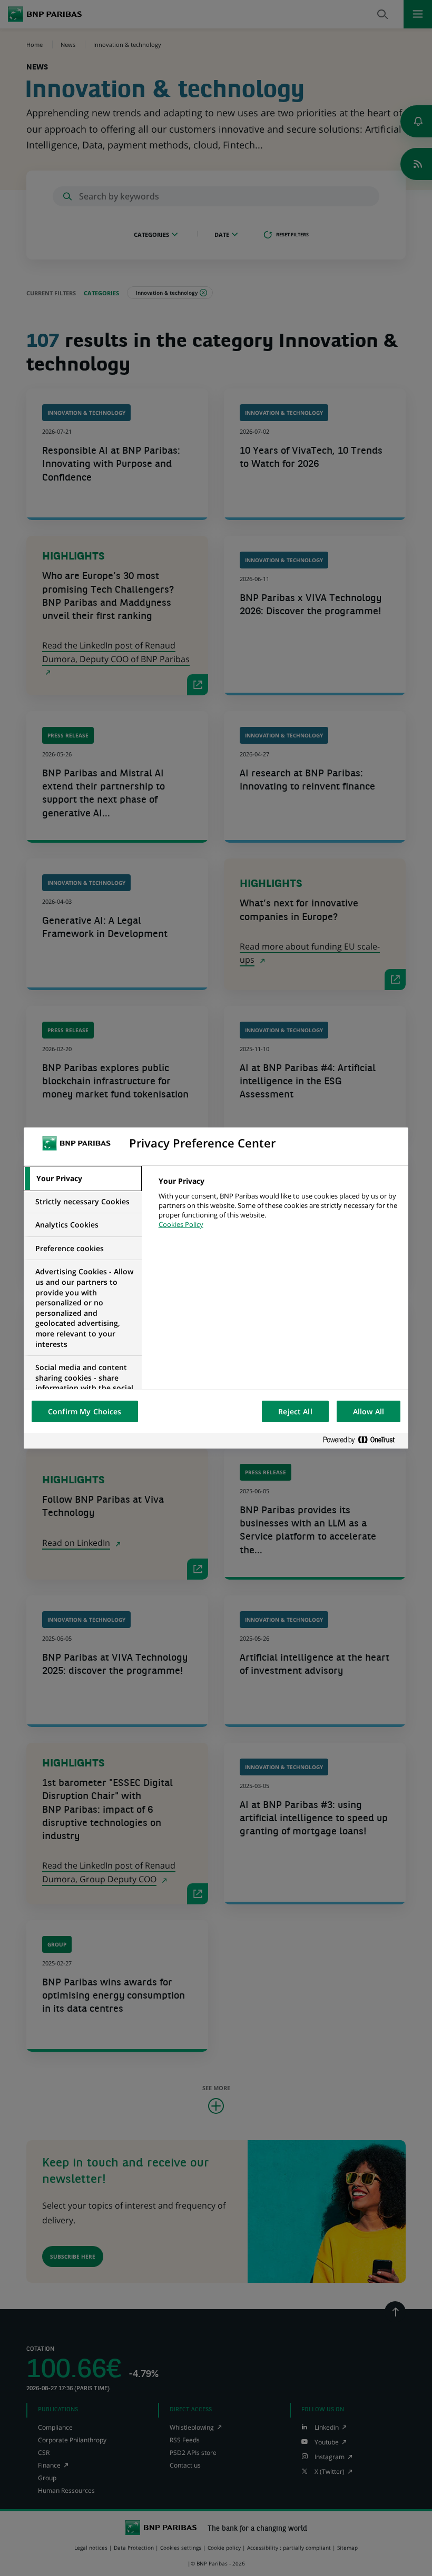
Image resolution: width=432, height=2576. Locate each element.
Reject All (295, 1411)
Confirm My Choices (85, 1411)
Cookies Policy (181, 1224)
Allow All (369, 1411)
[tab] (83, 1179)
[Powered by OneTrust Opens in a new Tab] (363, 1440)
